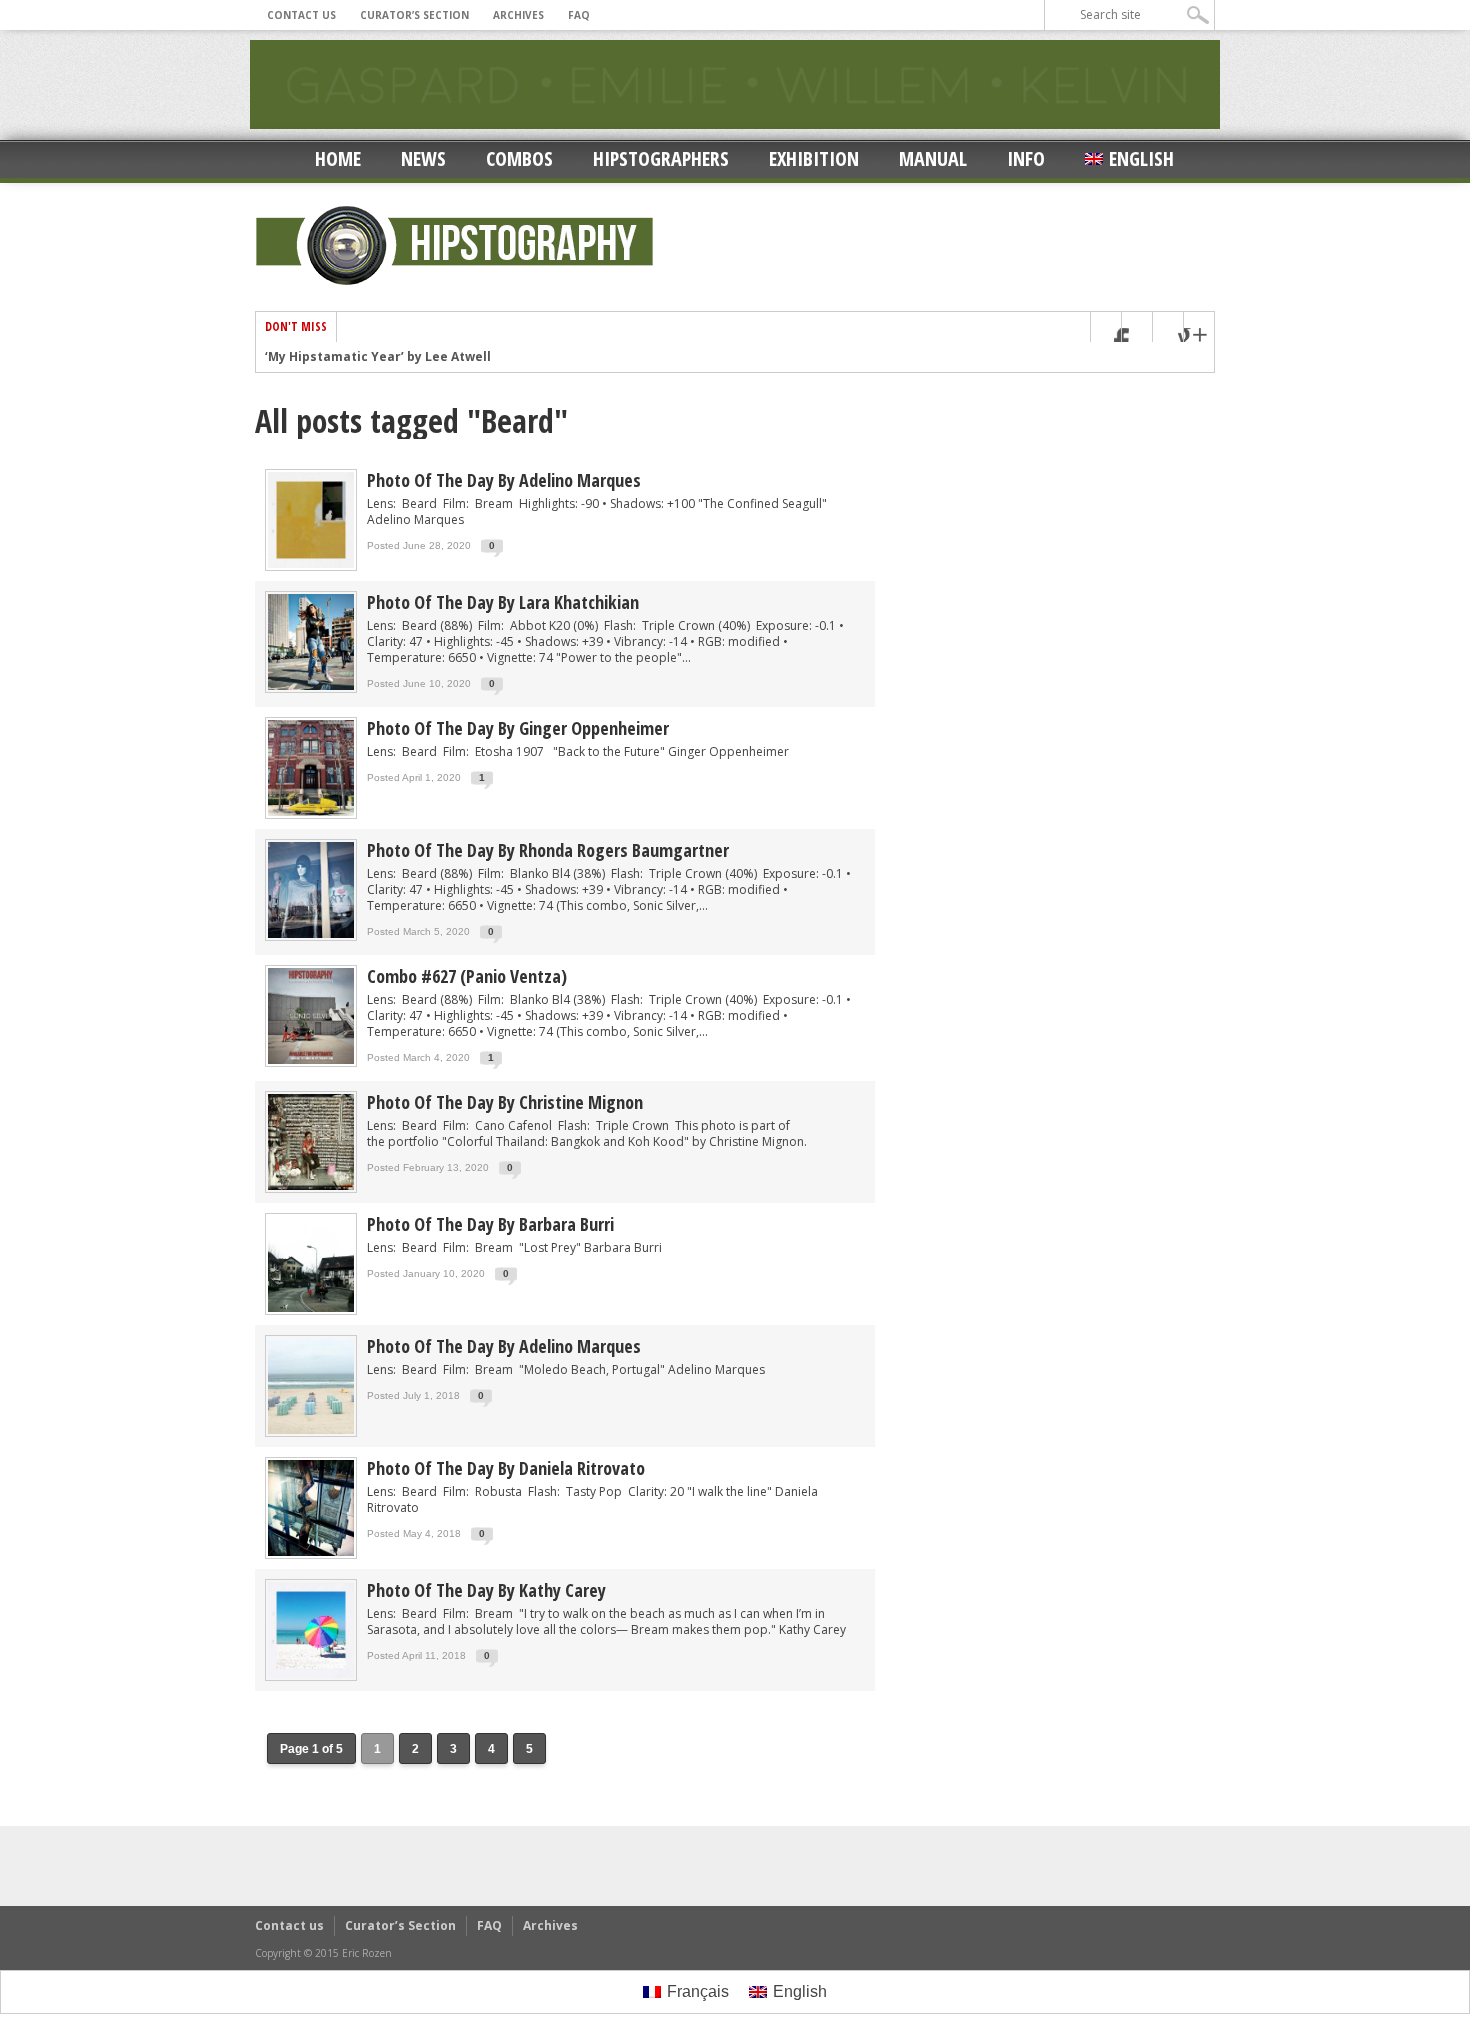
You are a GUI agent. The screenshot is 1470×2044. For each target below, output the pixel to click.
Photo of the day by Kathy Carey (486, 1590)
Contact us (301, 15)
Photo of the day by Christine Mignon (505, 1102)
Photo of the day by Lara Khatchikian (503, 602)
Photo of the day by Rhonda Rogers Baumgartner (548, 850)
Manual (933, 158)
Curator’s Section (414, 15)
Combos (519, 158)
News (423, 158)
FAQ (579, 15)
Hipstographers (661, 158)
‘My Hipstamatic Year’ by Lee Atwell (378, 357)
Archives (518, 15)
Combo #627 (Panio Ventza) (467, 976)
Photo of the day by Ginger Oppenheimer (518, 728)
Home (338, 158)
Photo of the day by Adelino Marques (504, 480)
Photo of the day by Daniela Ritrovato (506, 1468)
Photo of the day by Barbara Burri (490, 1224)
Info (1026, 158)
